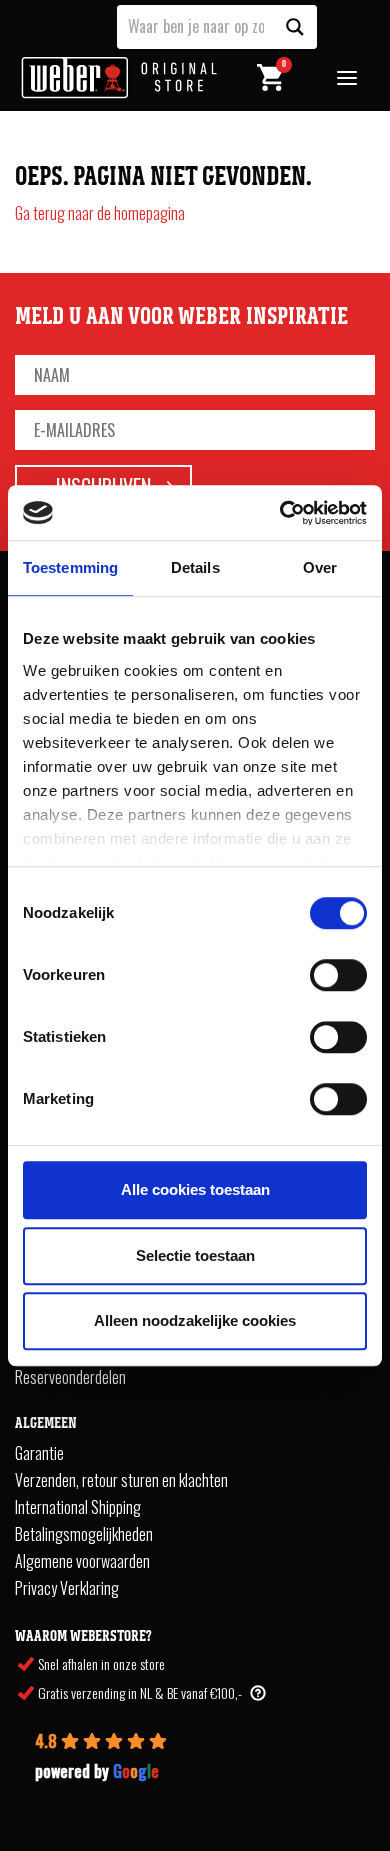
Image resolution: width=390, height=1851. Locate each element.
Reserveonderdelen (70, 1377)
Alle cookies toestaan (195, 1189)
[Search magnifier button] (295, 27)
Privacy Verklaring (67, 1588)
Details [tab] (195, 567)
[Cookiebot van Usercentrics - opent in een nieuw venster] (280, 513)
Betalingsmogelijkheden (84, 1534)
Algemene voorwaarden (82, 1561)
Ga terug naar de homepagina (100, 213)
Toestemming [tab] (70, 567)
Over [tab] (320, 567)
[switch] (338, 975)
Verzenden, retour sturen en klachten (121, 1480)
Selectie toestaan (195, 1255)
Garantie (39, 1453)
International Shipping (78, 1507)
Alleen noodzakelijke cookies (195, 1320)
